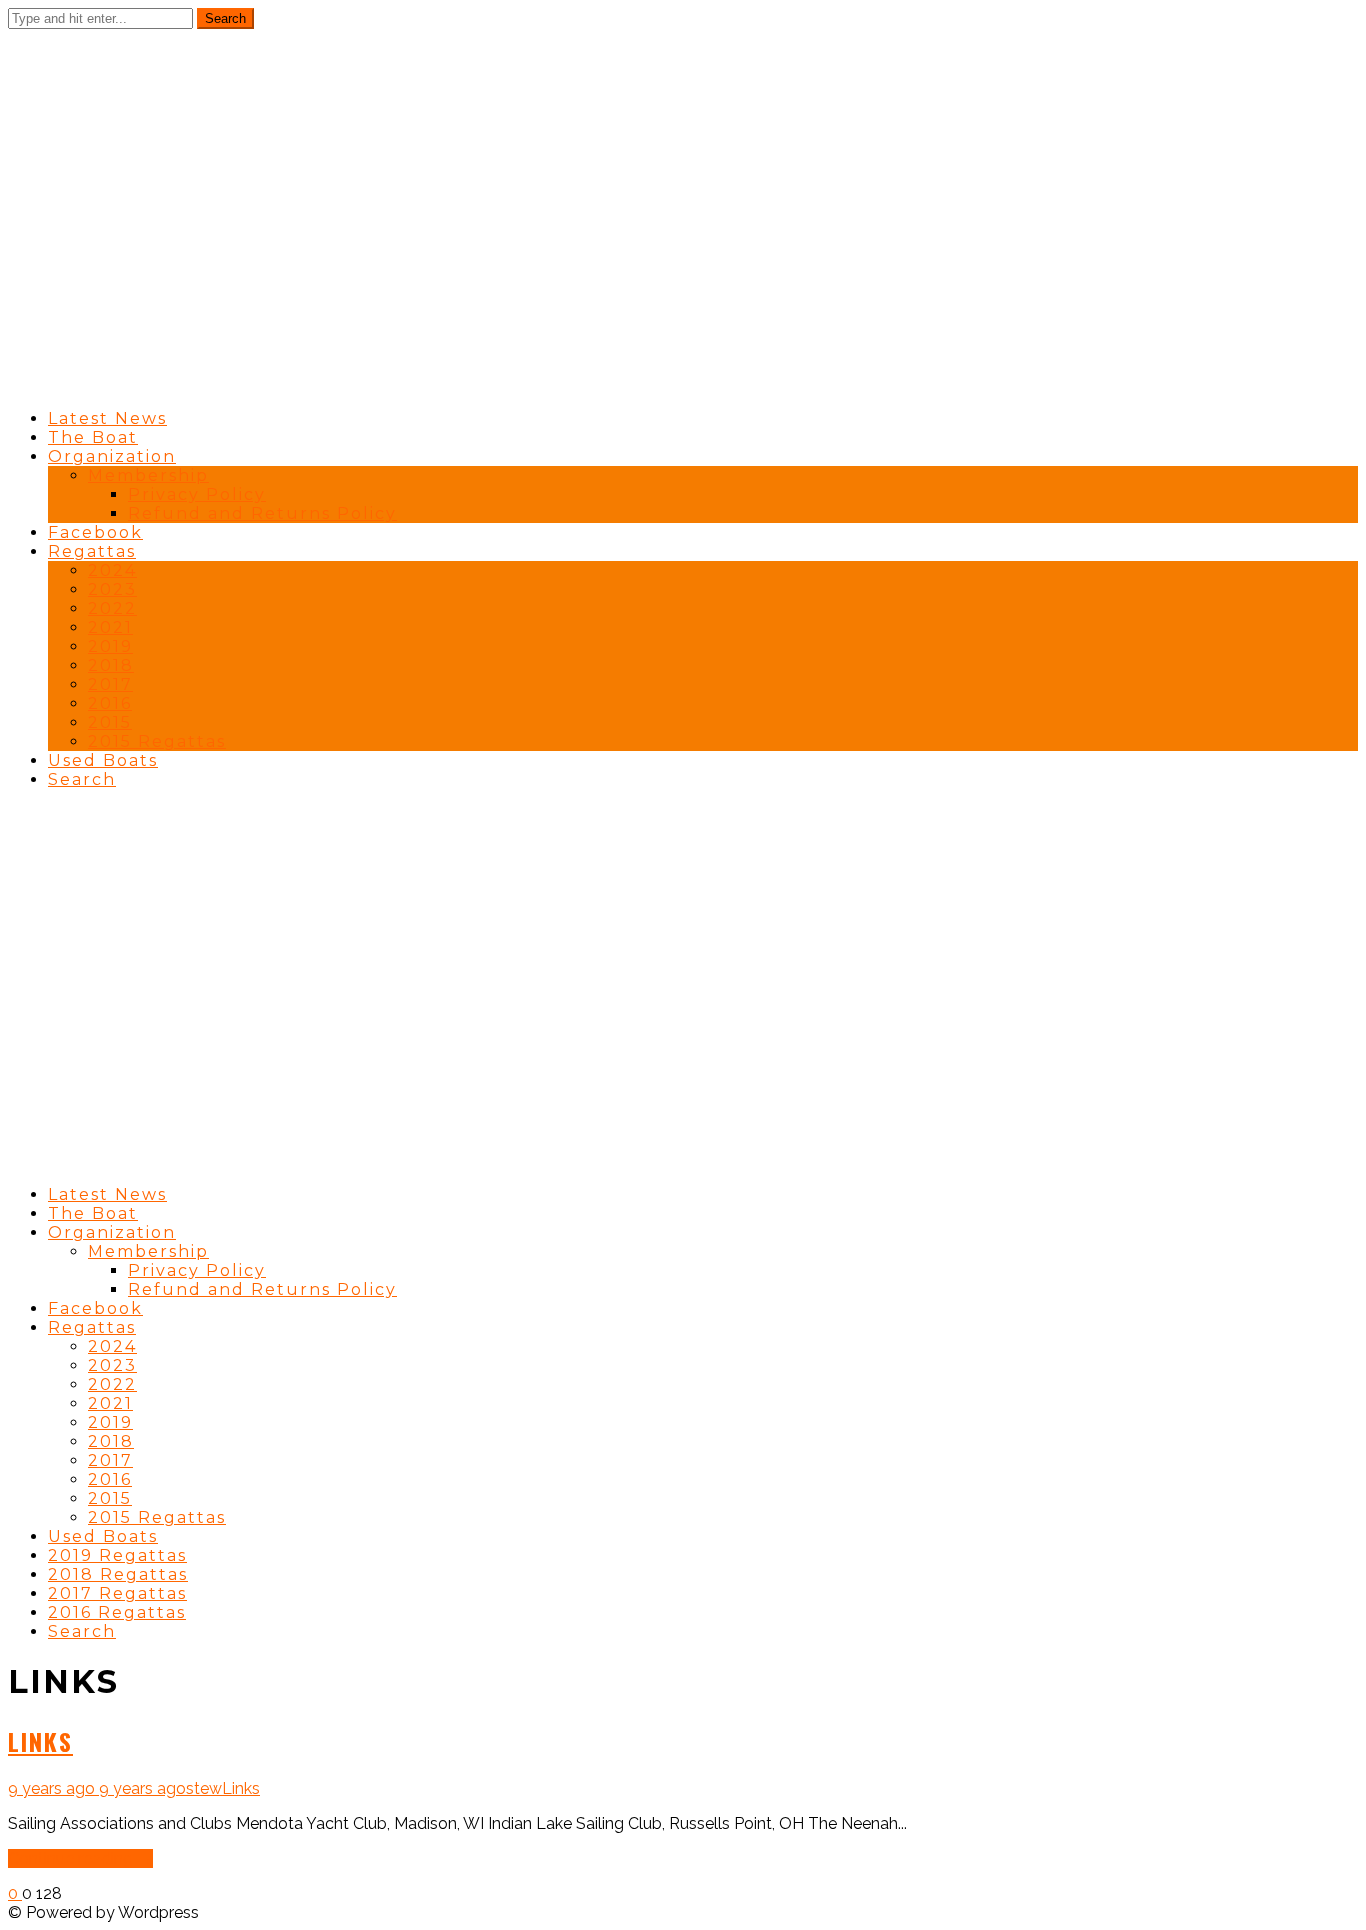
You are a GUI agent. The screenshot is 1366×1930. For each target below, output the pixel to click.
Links (40, 1741)
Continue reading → (80, 1858)
